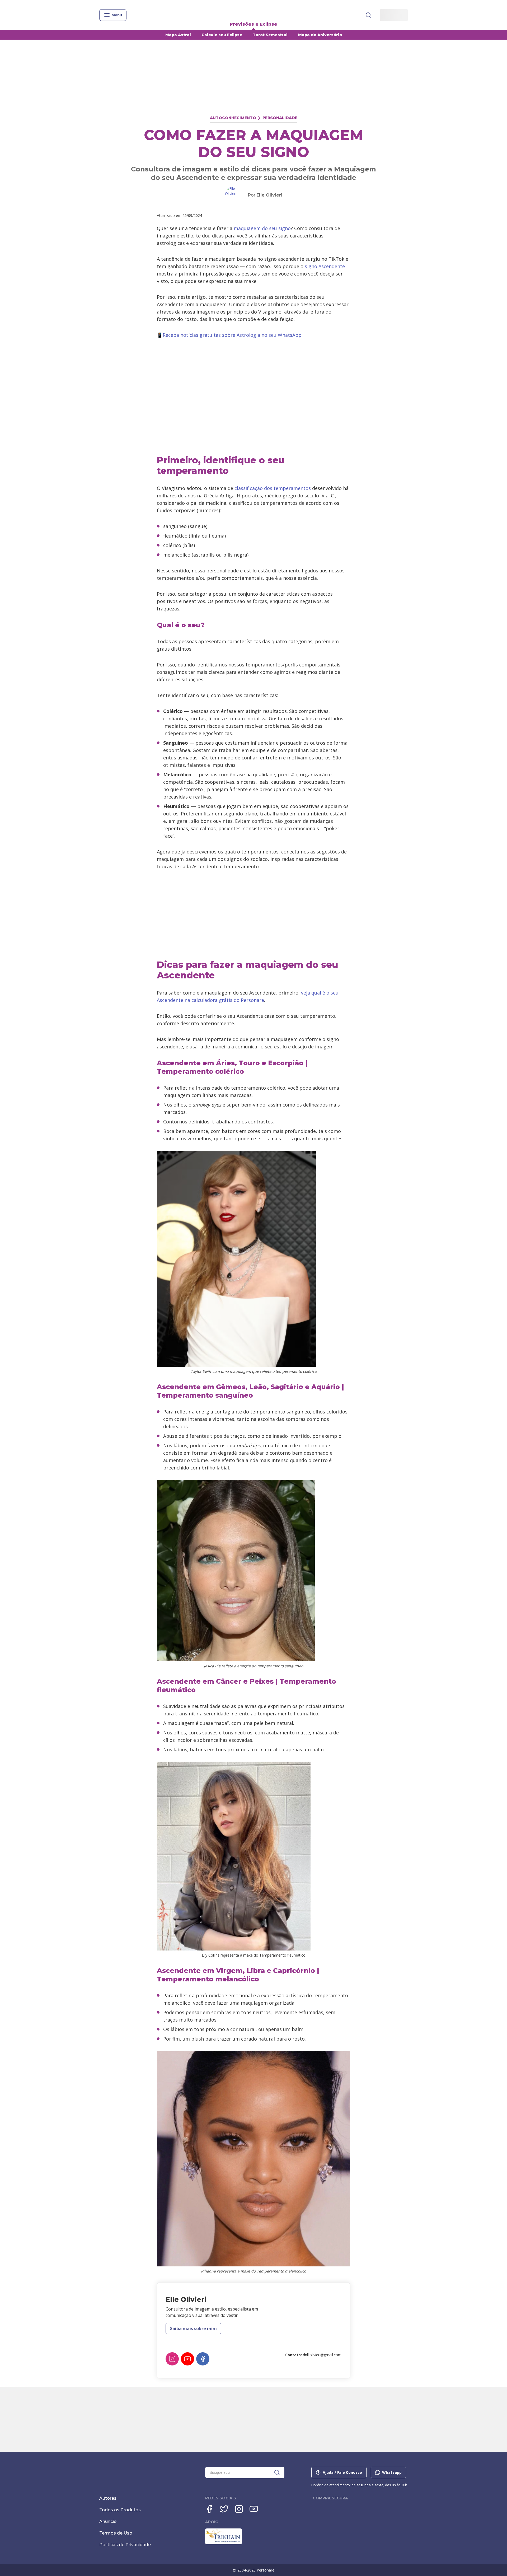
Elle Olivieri (269, 195)
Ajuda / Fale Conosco (342, 2472)
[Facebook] (203, 2359)
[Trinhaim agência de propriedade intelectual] (224, 2543)
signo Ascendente (325, 266)
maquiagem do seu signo (262, 228)
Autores (108, 2498)
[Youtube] (254, 2509)
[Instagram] (172, 2359)
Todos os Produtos (120, 2510)
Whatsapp (392, 2472)
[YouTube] (187, 2359)
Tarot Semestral (270, 35)
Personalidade (280, 118)
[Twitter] (224, 2509)
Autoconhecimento (233, 118)
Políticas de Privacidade (125, 2545)
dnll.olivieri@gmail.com (322, 2355)
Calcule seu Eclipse (222, 35)
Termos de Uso (116, 2533)
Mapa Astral (178, 35)
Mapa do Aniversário (320, 35)
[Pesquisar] (368, 15)
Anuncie (108, 2521)
